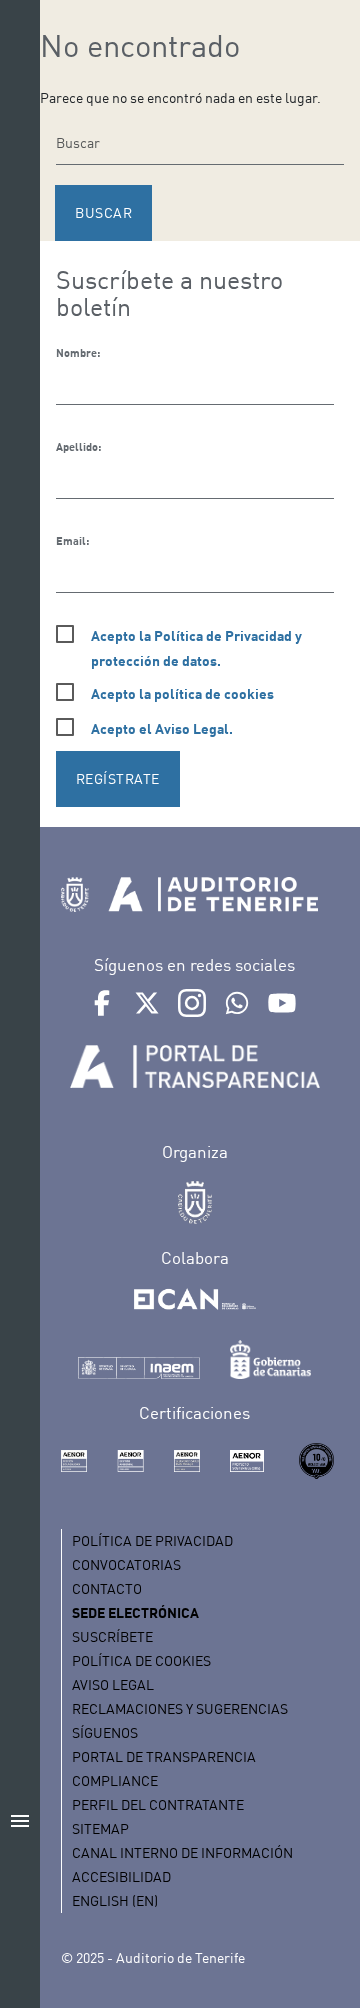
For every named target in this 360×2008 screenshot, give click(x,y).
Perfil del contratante (158, 1804)
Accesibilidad (121, 1876)
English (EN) (115, 1900)
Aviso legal (113, 1684)
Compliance (115, 1780)
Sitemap (100, 1828)
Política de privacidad (152, 1540)
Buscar (103, 212)
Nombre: (78, 353)
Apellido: (78, 447)
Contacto (107, 1588)
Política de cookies (141, 1660)
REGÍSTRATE (118, 778)
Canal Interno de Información (182, 1852)
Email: (72, 541)
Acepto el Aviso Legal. (162, 728)
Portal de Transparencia (164, 1756)
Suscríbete (112, 1636)
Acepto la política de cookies (182, 693)
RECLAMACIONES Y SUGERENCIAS (180, 1708)
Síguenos (105, 1732)
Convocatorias (126, 1564)
